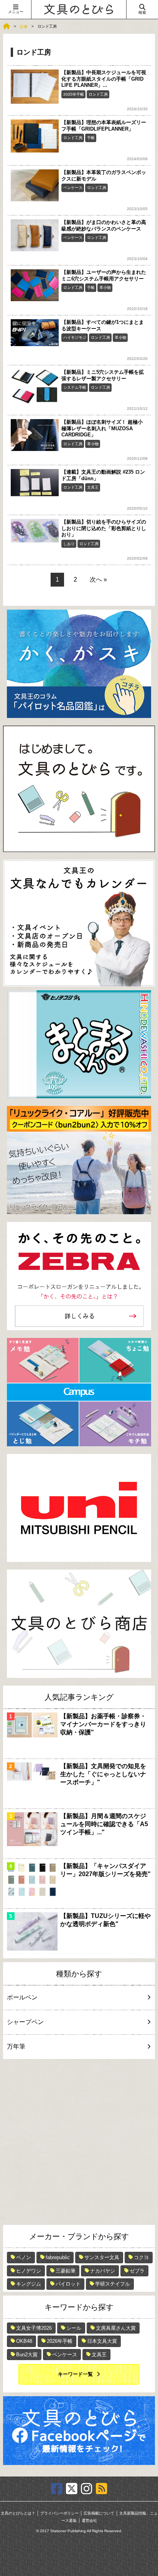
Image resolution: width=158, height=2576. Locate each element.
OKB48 (24, 2341)
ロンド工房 (98, 94)
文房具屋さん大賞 (116, 2328)
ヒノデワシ (29, 2271)
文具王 (93, 487)
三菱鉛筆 (66, 2271)
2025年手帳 (74, 94)
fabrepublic (58, 2257)
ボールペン (22, 1997)
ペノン (24, 2257)
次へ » (98, 579)
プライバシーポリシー (59, 2513)
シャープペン (25, 2022)
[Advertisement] (79, 2142)
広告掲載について (99, 2513)
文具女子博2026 (34, 2328)
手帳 (91, 138)
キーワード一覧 (75, 2374)
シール (74, 2328)
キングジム (29, 2284)
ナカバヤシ (103, 2271)
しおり (69, 544)
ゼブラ (137, 2271)
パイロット (68, 2284)
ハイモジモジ (75, 337)
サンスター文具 (102, 2257)
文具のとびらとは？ (18, 2513)
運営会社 (89, 2520)
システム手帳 (75, 387)
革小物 (105, 288)
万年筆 (16, 2046)
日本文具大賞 (102, 2341)
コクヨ (141, 2257)
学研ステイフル (113, 2284)
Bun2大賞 (27, 2355)
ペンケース (73, 188)
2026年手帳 (60, 2341)
